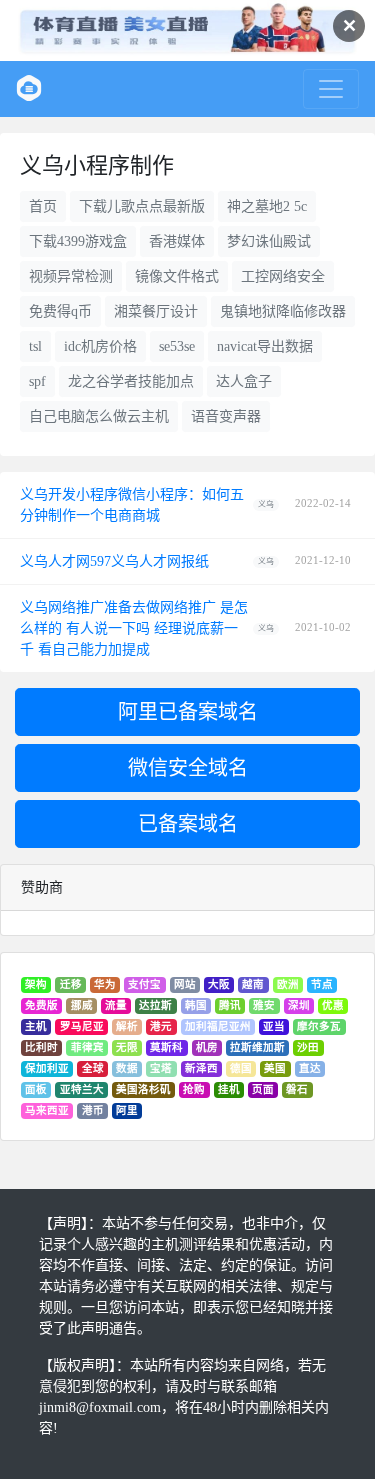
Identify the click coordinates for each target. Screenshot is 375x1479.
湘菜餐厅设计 (156, 311)
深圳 (299, 1005)
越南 (253, 984)
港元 (161, 1026)
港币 (93, 1110)
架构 (36, 984)
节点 (322, 984)
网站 (185, 984)
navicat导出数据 (265, 346)
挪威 (82, 1005)
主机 (36, 1026)
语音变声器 (226, 416)
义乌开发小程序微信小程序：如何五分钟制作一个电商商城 (132, 505)
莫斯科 (166, 1047)
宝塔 (161, 1068)
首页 (43, 206)
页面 (263, 1089)
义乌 (266, 504)
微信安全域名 (188, 768)
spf (37, 381)
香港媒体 (177, 241)
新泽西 (201, 1068)
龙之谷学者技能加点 (131, 381)
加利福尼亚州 (218, 1026)
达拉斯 (155, 1005)
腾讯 (230, 1005)
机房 (207, 1047)
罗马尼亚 (82, 1026)
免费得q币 (60, 311)
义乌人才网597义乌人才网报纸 (114, 561)
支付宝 (144, 984)
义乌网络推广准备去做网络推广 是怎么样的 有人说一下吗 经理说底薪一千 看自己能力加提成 (134, 628)
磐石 (297, 1089)
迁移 (71, 984)
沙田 (308, 1047)
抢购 (194, 1089)
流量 (116, 1005)
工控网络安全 (283, 276)
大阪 (219, 984)
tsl (35, 346)
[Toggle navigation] (331, 89)
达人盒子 (244, 381)
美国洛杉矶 (143, 1089)
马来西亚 (47, 1110)
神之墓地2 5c (267, 206)
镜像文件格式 (177, 276)
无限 (127, 1047)
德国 (241, 1068)
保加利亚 (47, 1068)
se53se (177, 346)
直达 (310, 1068)
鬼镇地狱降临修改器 (283, 311)
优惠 (333, 1005)
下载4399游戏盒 (78, 241)
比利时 (41, 1047)
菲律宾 (87, 1047)
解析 (127, 1026)
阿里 (127, 1110)
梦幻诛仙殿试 (269, 241)
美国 (275, 1068)
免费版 (41, 1005)
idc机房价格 (100, 346)
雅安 (264, 1005)
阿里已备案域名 (188, 712)
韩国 (196, 1005)
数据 (127, 1068)
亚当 (274, 1026)
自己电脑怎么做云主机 (99, 416)
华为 (105, 984)
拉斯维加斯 (257, 1047)
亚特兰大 (82, 1089)
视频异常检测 (71, 276)
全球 (93, 1068)
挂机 (229, 1089)
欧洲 (288, 984)
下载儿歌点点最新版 (142, 206)
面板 (36, 1089)
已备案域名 (188, 824)
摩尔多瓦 (319, 1026)
